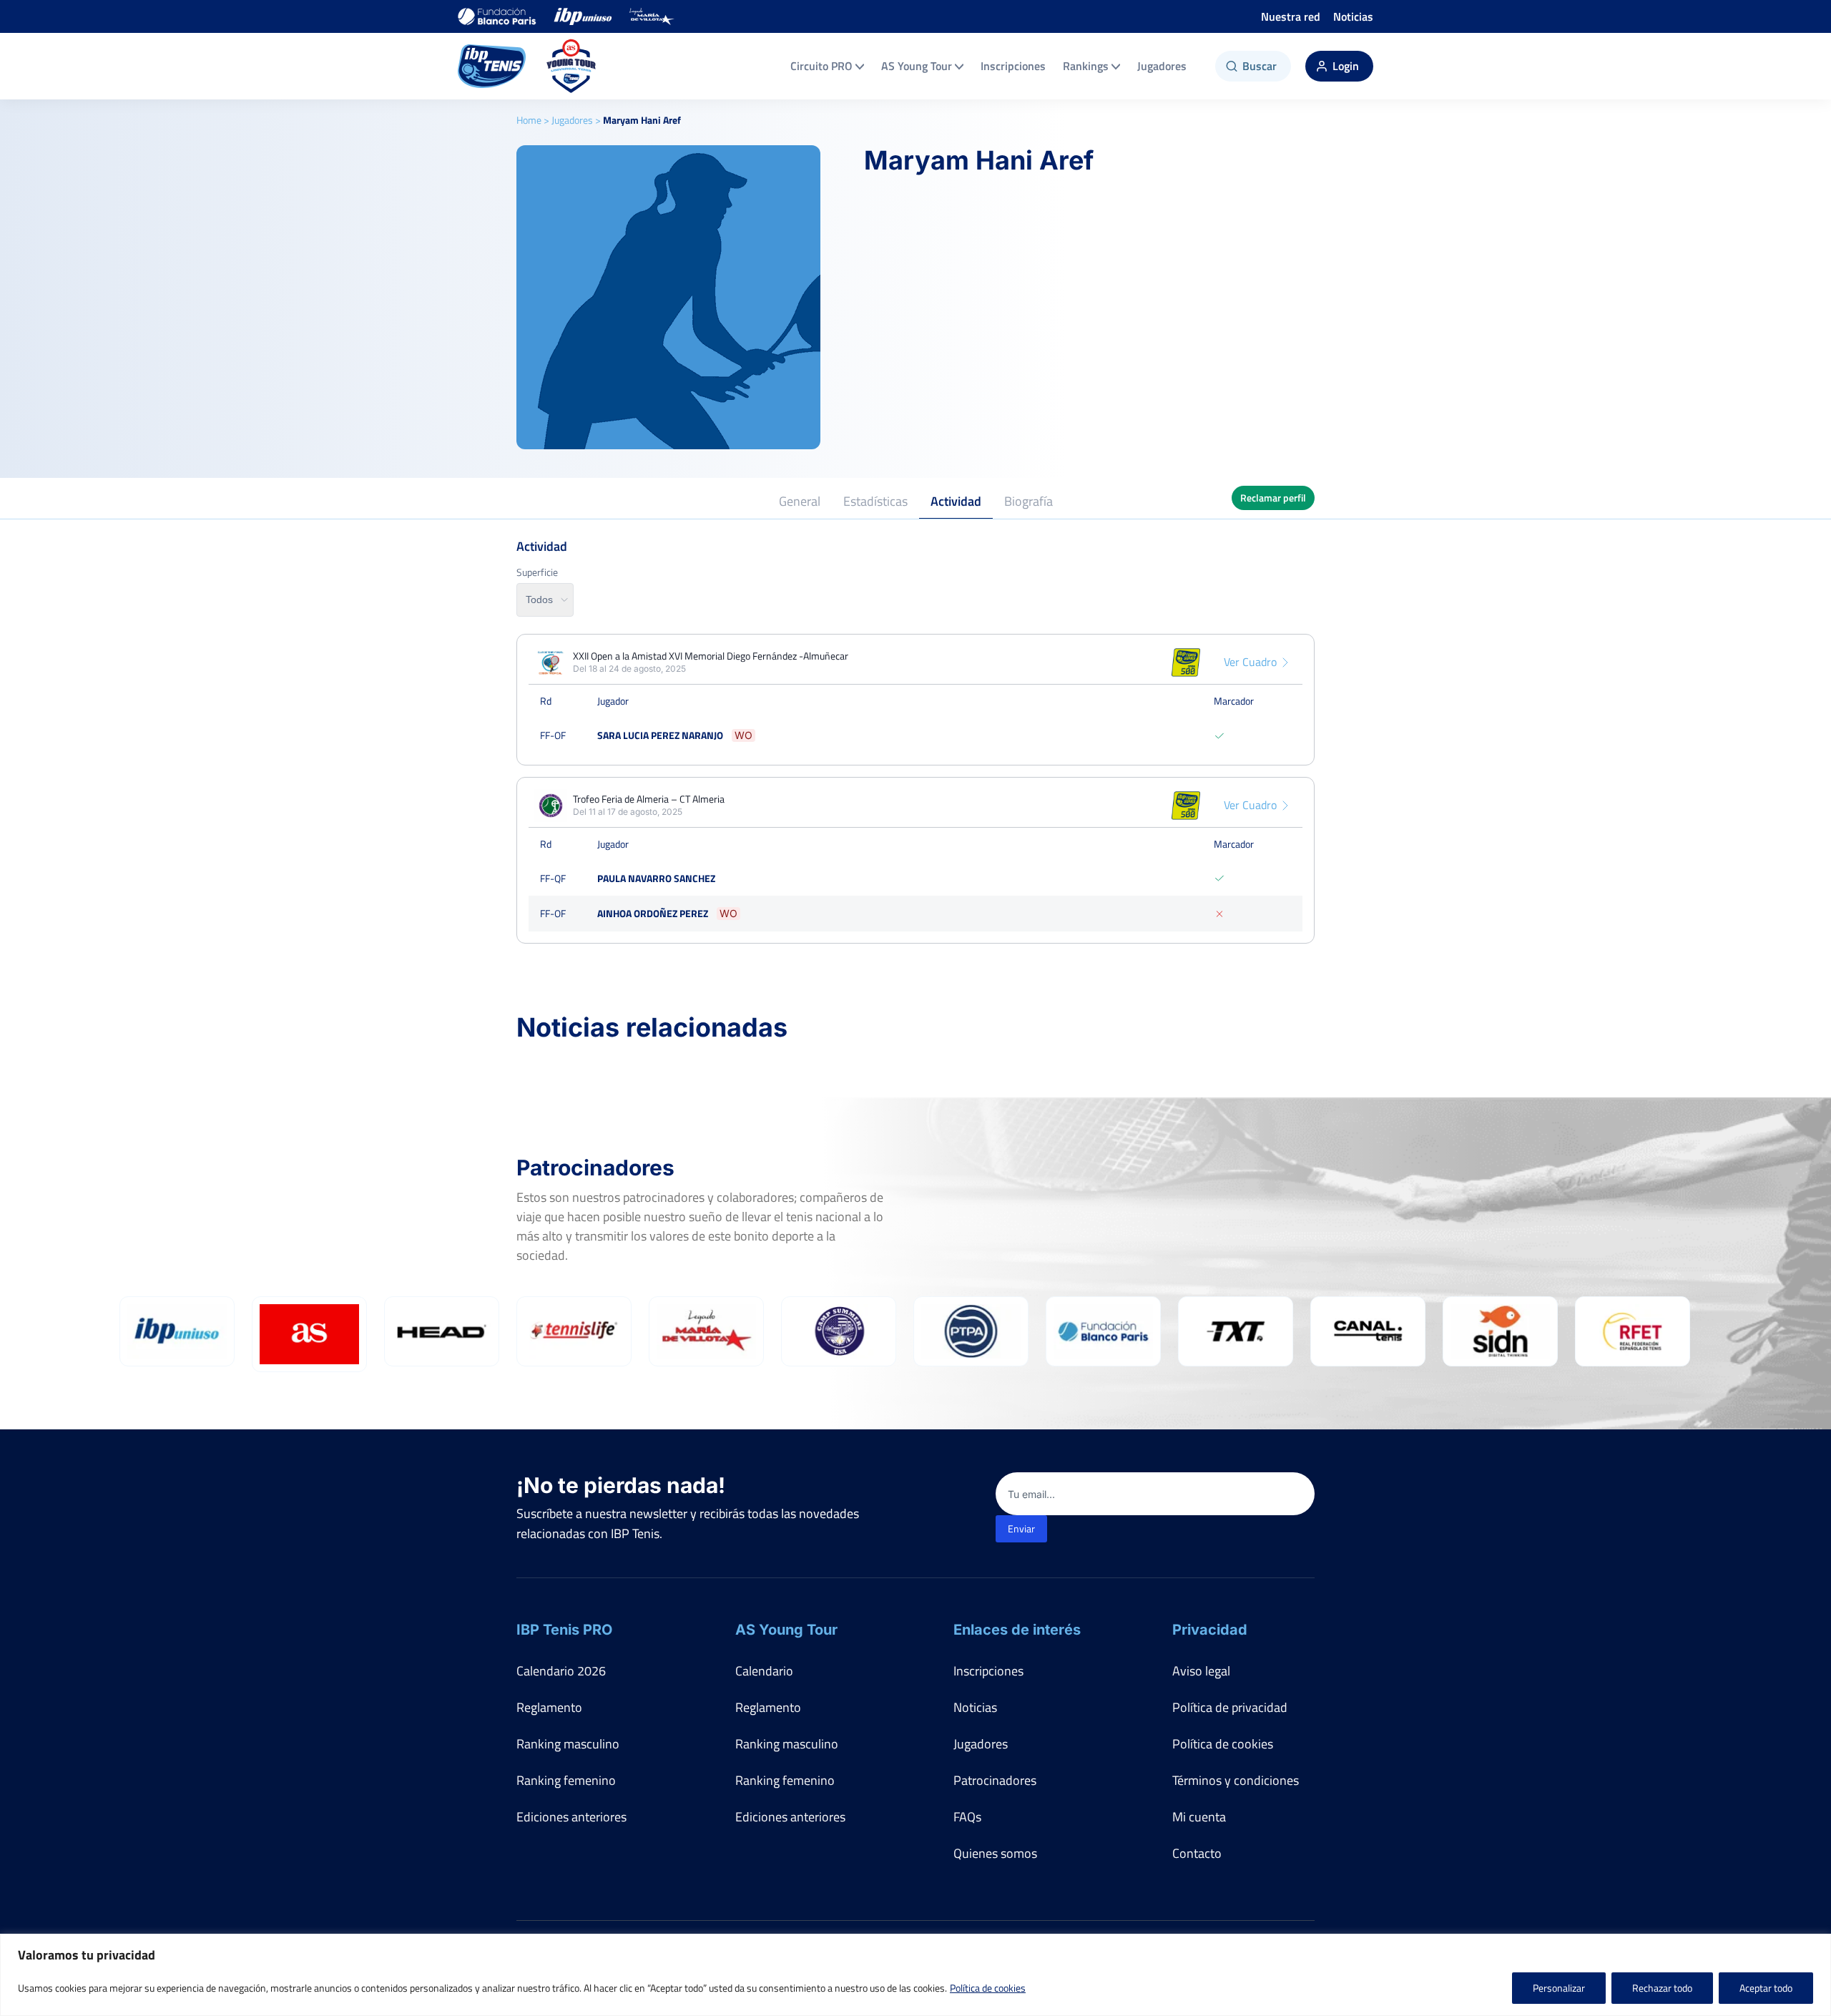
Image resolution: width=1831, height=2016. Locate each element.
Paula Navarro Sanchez (656, 878)
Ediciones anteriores (571, 1817)
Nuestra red (1291, 16)
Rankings (1086, 66)
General (800, 501)
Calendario (764, 1671)
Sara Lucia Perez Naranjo (660, 735)
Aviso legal (1201, 1671)
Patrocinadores (995, 1780)
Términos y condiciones (1236, 1780)
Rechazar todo (1662, 1988)
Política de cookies (988, 1988)
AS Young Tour (917, 66)
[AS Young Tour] (571, 66)
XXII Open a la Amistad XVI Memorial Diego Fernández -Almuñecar (711, 656)
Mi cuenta (1199, 1817)
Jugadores (1162, 66)
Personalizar (1559, 1988)
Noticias (1353, 16)
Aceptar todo (1766, 1988)
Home (529, 120)
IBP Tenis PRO (564, 1630)
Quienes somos (995, 1853)
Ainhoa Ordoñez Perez (653, 913)
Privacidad (1210, 1630)
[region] (915, 1975)
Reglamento (549, 1707)
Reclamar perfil (1273, 498)
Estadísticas (875, 501)
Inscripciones (1013, 66)
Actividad (956, 501)
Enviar (1021, 1528)
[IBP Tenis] (492, 66)
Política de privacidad (1230, 1707)
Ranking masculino (568, 1744)
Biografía (1029, 501)
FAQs (967, 1817)
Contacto (1197, 1853)
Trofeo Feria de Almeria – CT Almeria (649, 799)
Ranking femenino (566, 1780)
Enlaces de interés (1017, 1630)
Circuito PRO (821, 66)
